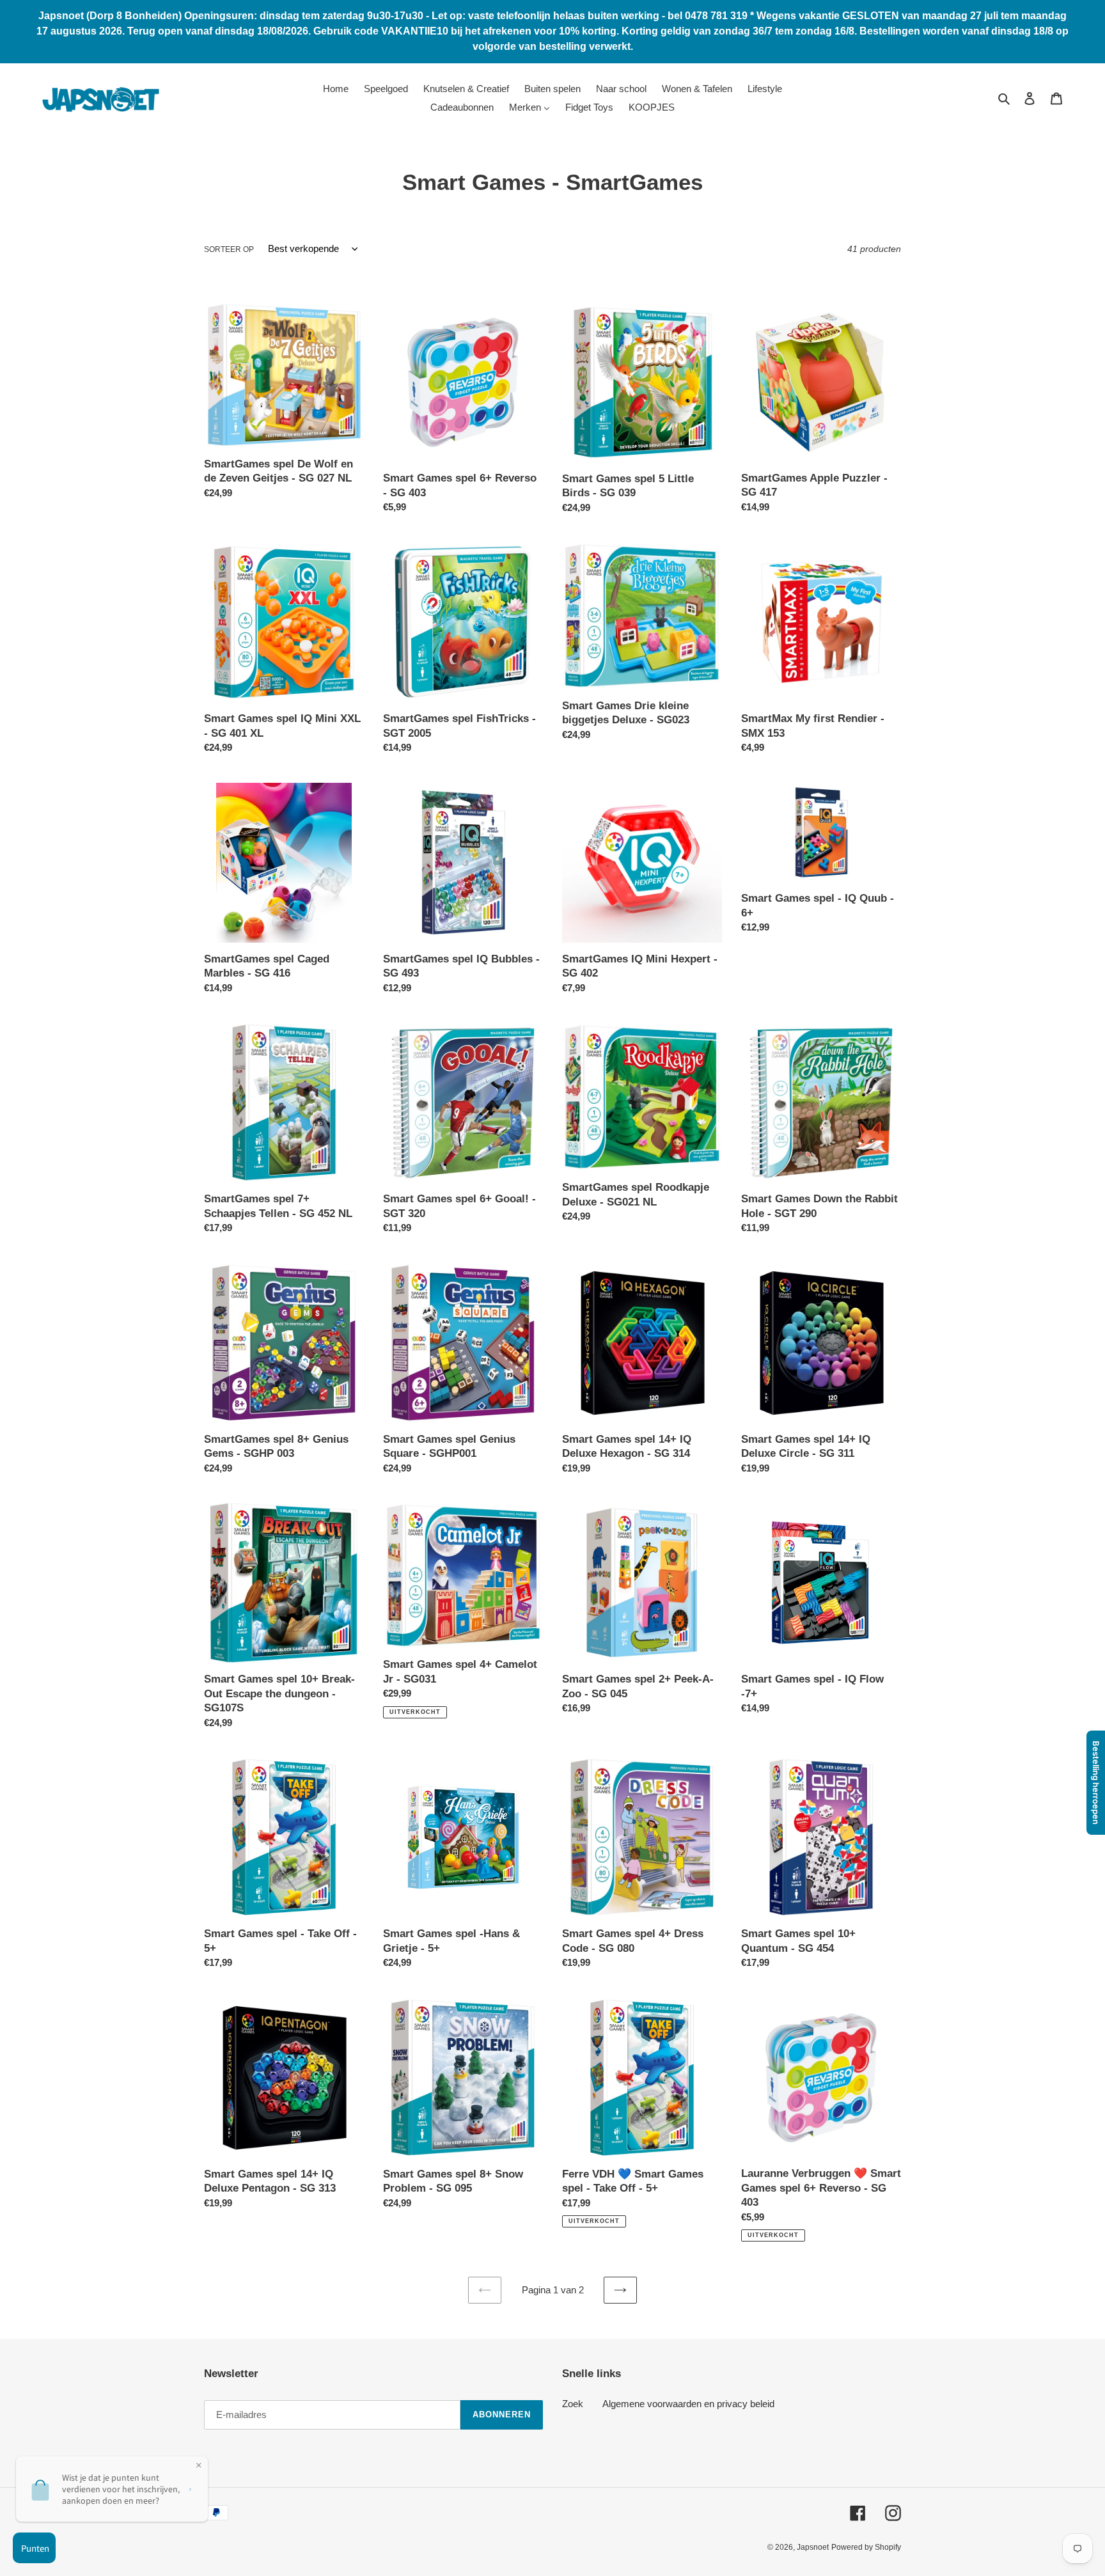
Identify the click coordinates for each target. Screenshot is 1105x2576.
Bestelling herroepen (1096, 1783)
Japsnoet (813, 2547)
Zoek (573, 2404)
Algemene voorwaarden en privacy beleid (688, 2404)
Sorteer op (229, 249)
